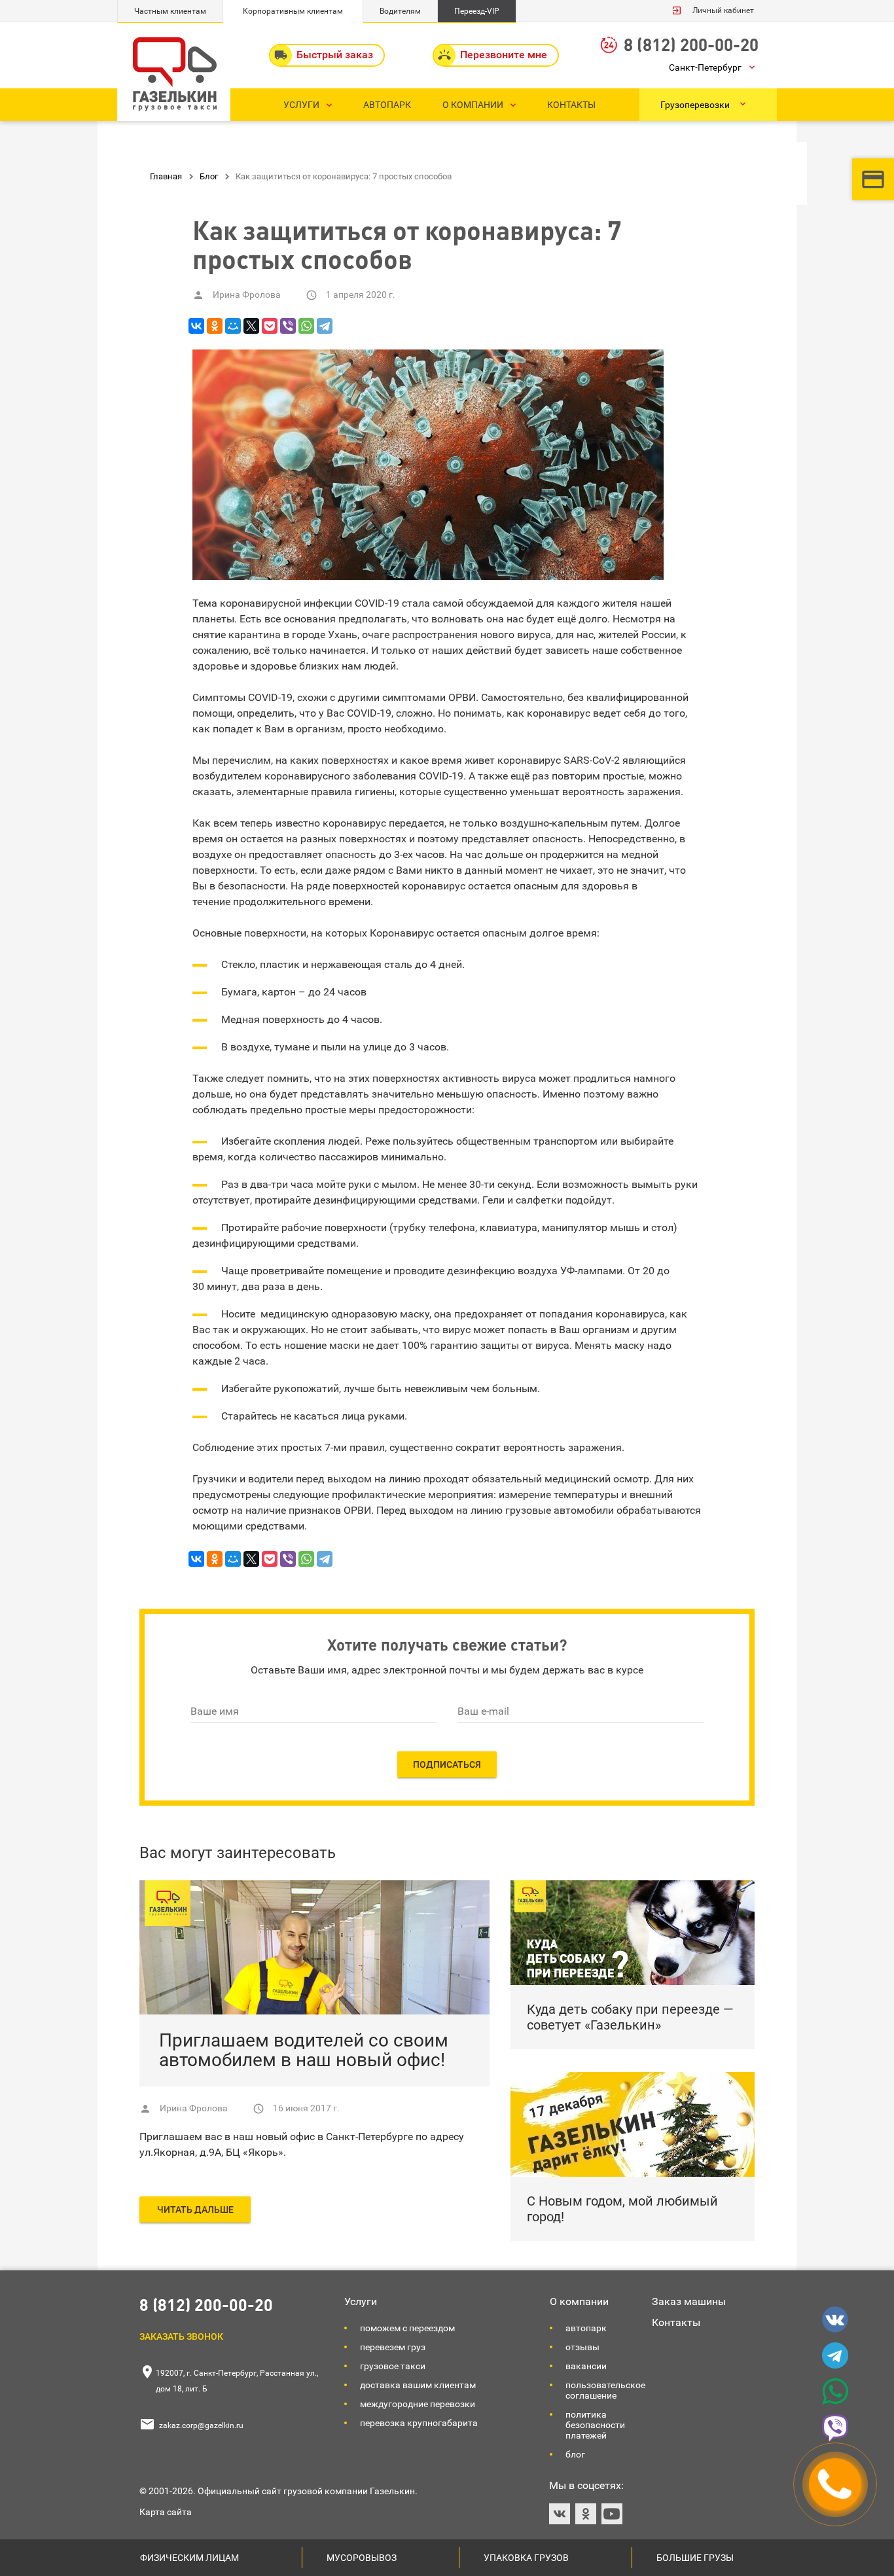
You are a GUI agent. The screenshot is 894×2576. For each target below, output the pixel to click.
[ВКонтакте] (196, 326)
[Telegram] (325, 326)
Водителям (400, 11)
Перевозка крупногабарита (419, 2423)
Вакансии (586, 2366)
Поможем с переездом (407, 2328)
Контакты (676, 2322)
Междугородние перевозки (418, 2404)
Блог (575, 2454)
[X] (251, 326)
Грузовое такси (393, 2366)
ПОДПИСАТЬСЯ (447, 1764)
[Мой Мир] (233, 326)
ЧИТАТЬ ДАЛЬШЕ (195, 2209)
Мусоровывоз (362, 2558)
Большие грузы (695, 2558)
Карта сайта (166, 2512)
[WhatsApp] (306, 326)
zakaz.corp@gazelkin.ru (201, 2425)
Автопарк (586, 2328)
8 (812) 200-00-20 (691, 44)
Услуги (361, 2301)
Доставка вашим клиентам (418, 2385)
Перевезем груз (393, 2347)
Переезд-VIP (477, 11)
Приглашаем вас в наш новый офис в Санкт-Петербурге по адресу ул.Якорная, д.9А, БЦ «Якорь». (302, 2144)
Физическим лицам (189, 2558)
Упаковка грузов (526, 2558)
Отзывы (582, 2347)
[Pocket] (270, 326)
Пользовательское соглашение (605, 2390)
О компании (579, 2301)
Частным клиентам (170, 11)
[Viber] (288, 326)
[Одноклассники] (215, 326)
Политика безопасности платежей (595, 2425)
